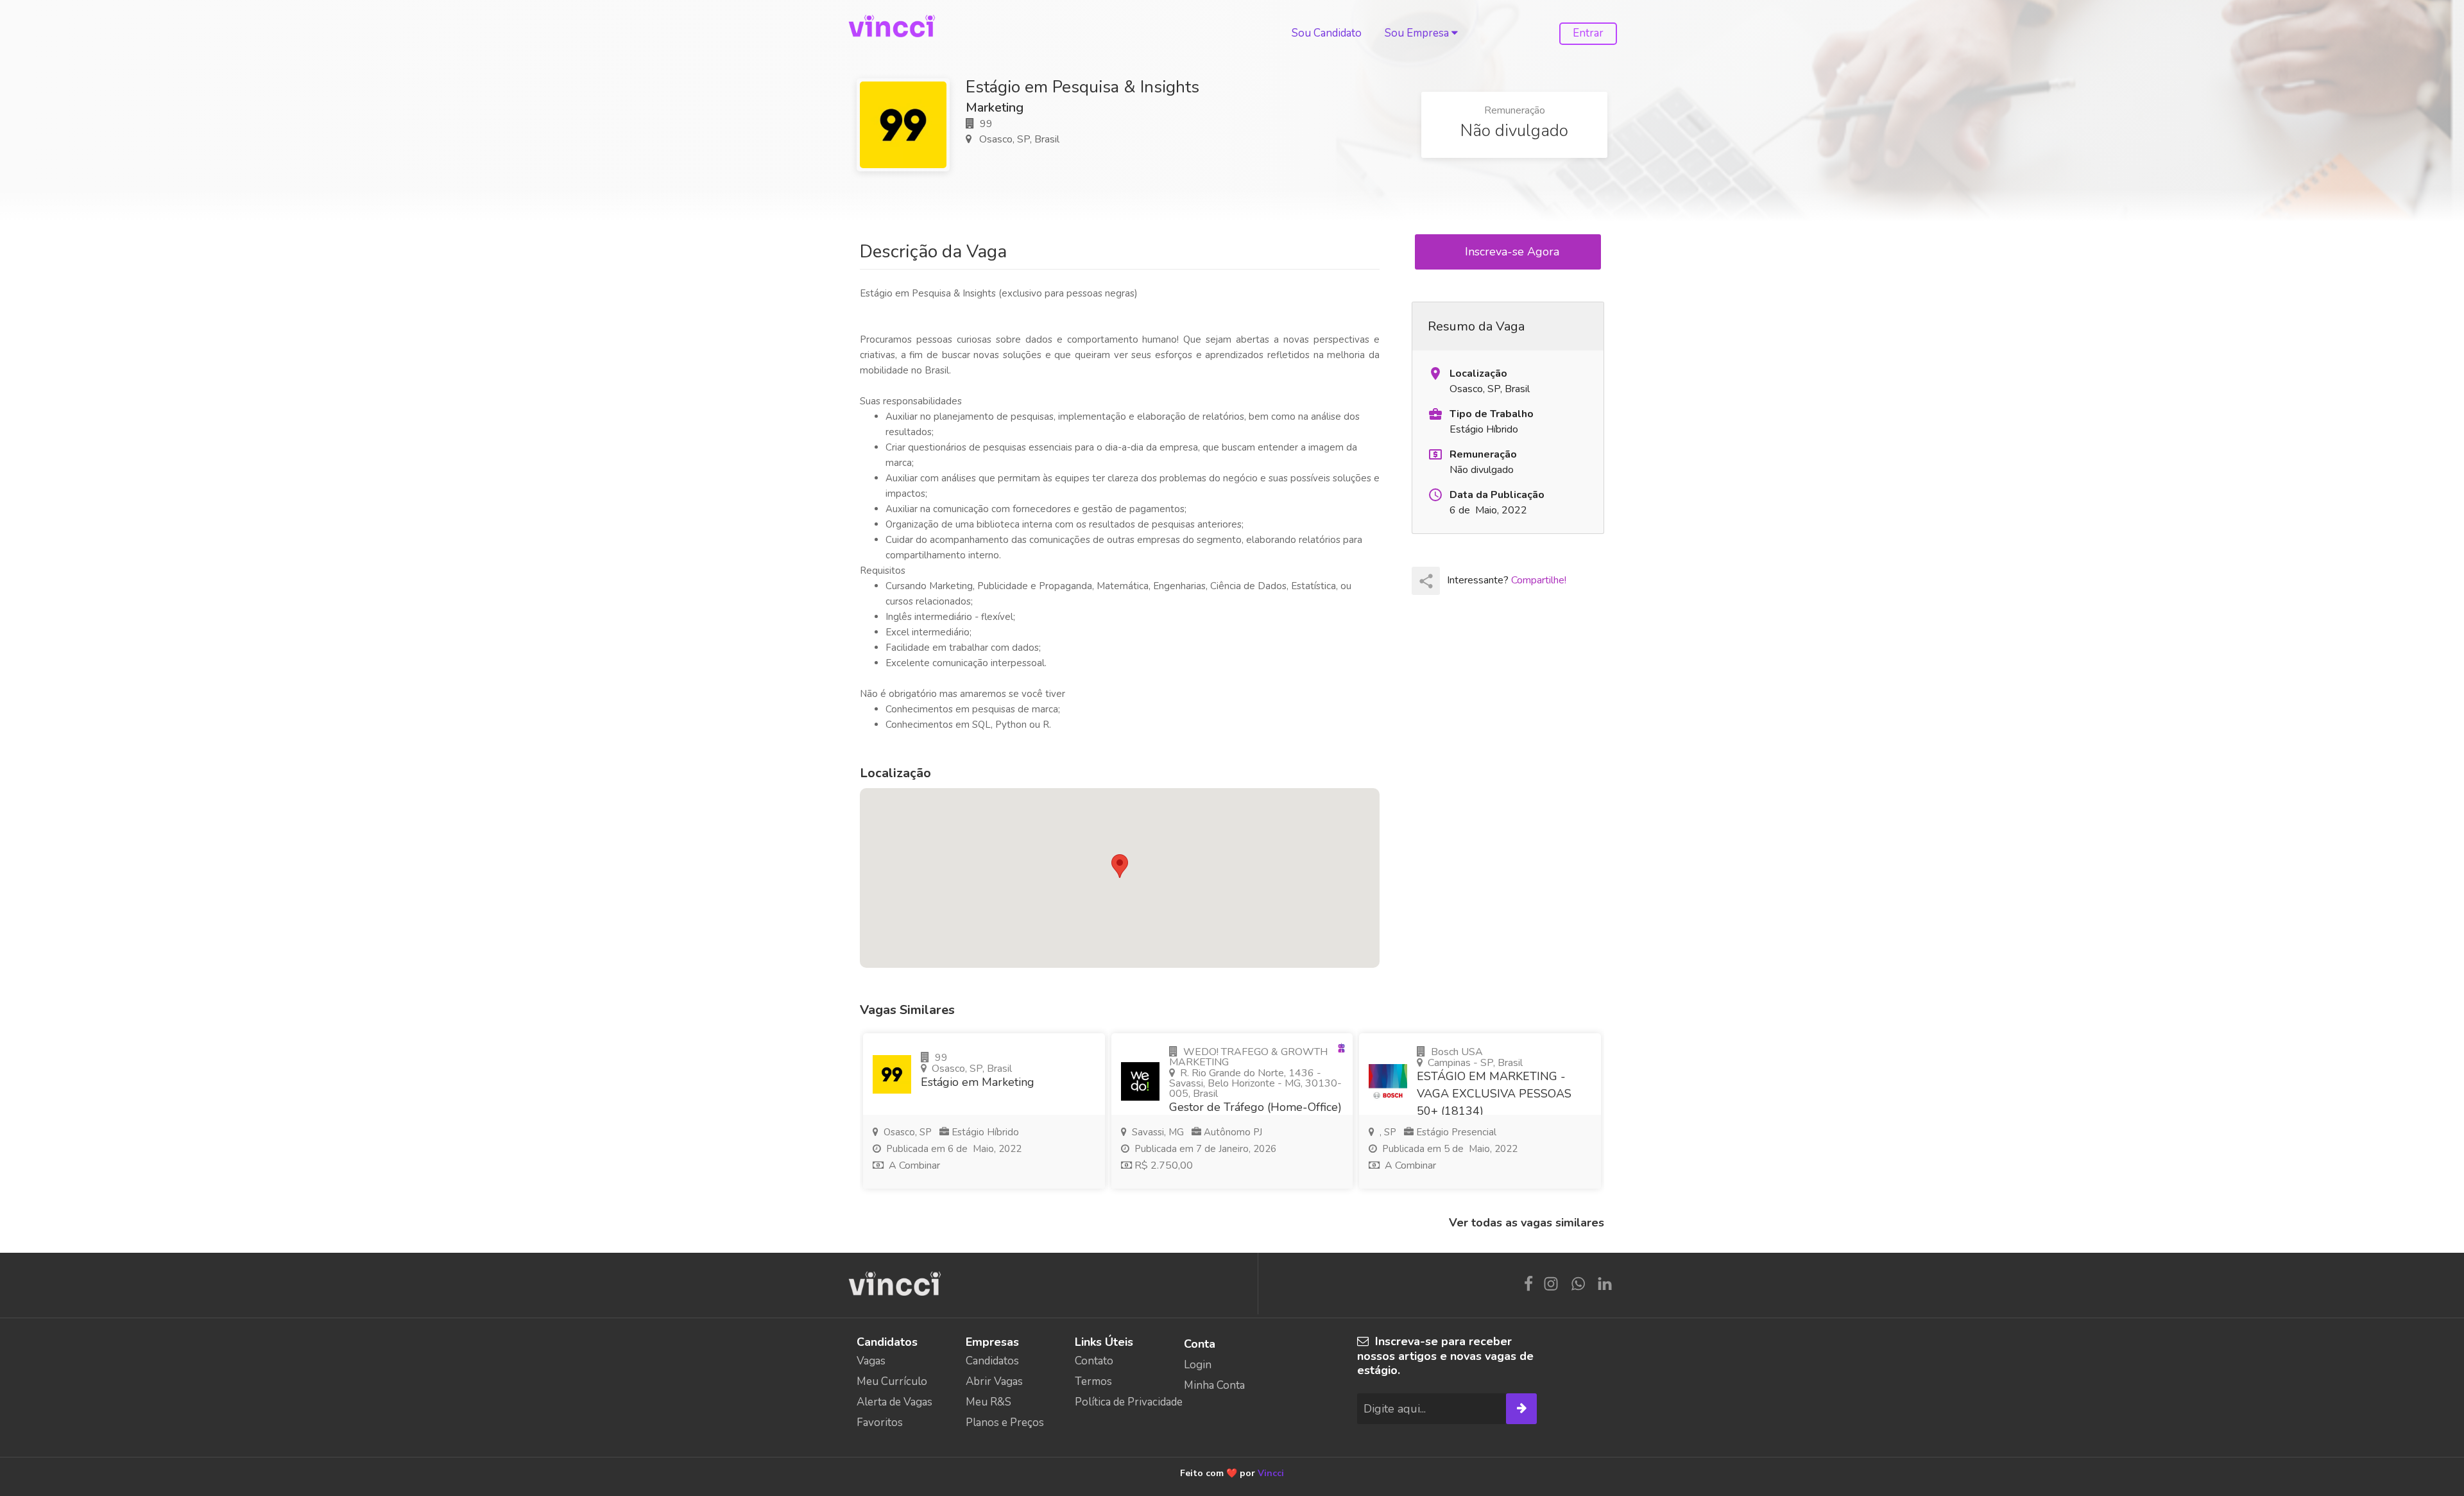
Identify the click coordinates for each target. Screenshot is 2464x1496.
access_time (1435, 495)
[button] (1120, 866)
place (1435, 374)
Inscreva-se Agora (1514, 252)
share (1426, 581)
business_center (1435, 414)
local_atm (1435, 454)
